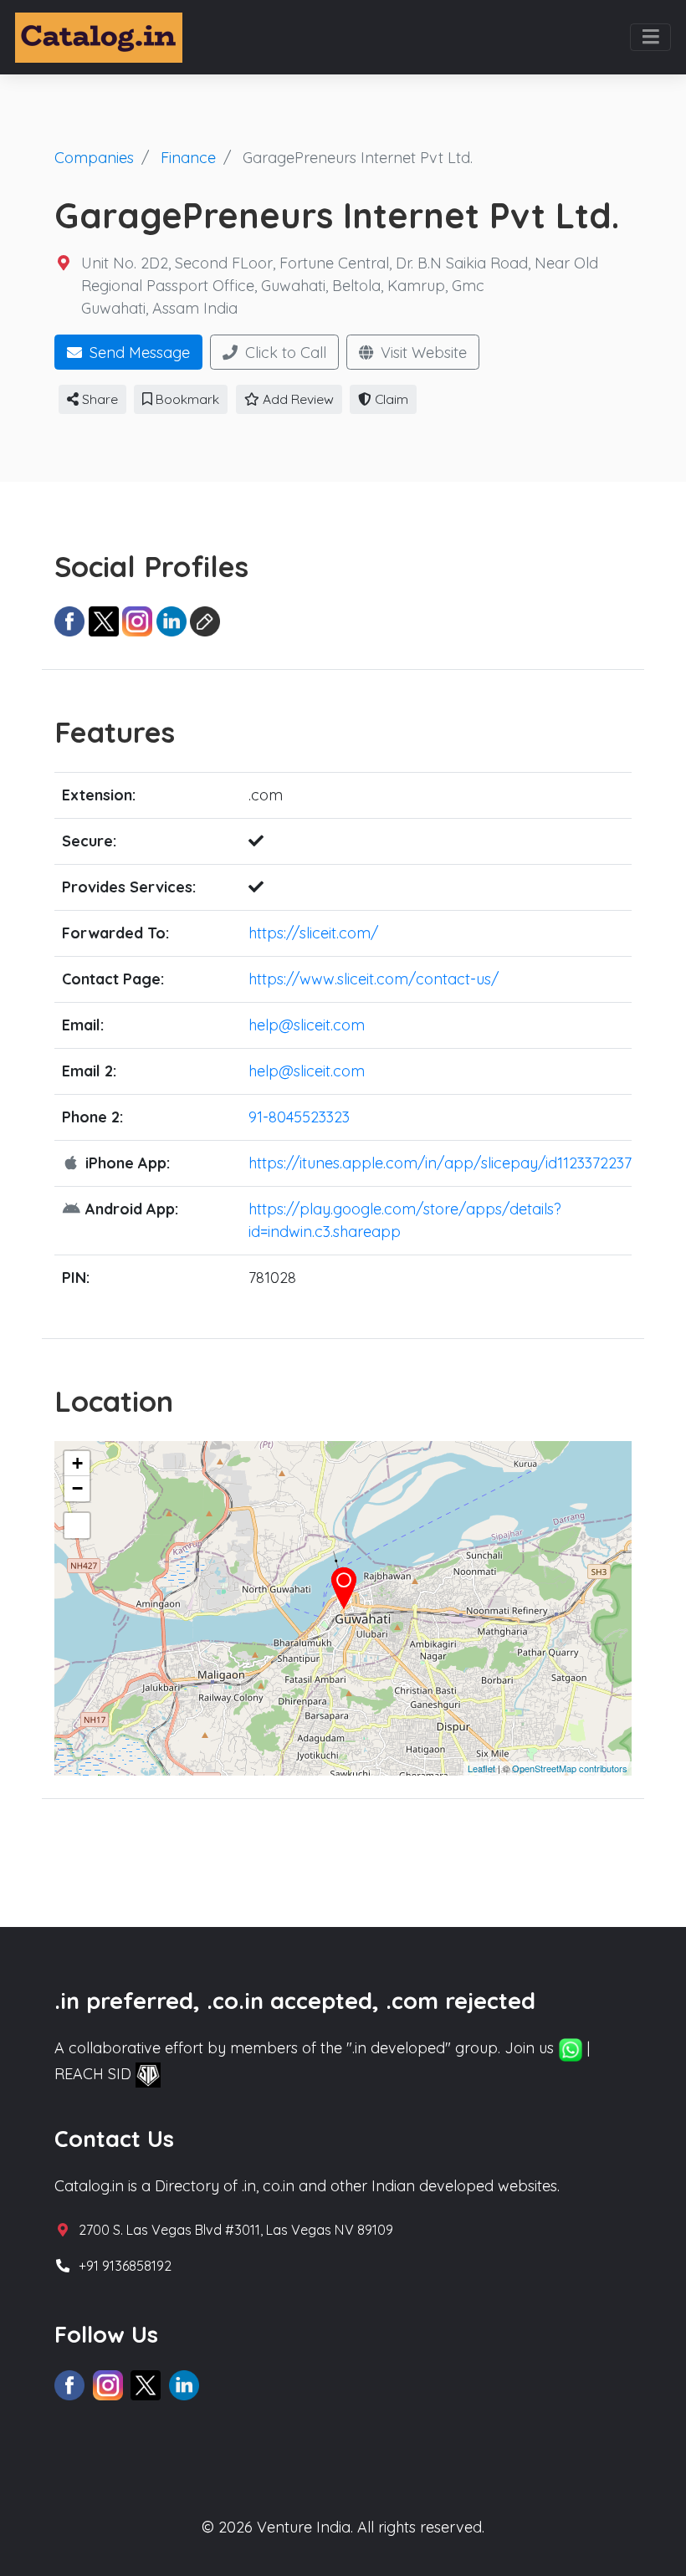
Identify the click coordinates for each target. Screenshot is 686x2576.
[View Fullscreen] (77, 1526)
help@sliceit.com (307, 1025)
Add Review (297, 399)
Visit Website (422, 353)
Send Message (138, 353)
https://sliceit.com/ (313, 933)
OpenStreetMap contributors (570, 1768)
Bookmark (186, 399)
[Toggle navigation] (650, 38)
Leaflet (481, 1768)
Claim (390, 399)
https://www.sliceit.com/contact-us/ (374, 979)
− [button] (77, 1488)
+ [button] (77, 1463)
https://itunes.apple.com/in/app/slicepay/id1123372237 (440, 1163)
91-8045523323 (299, 1117)
